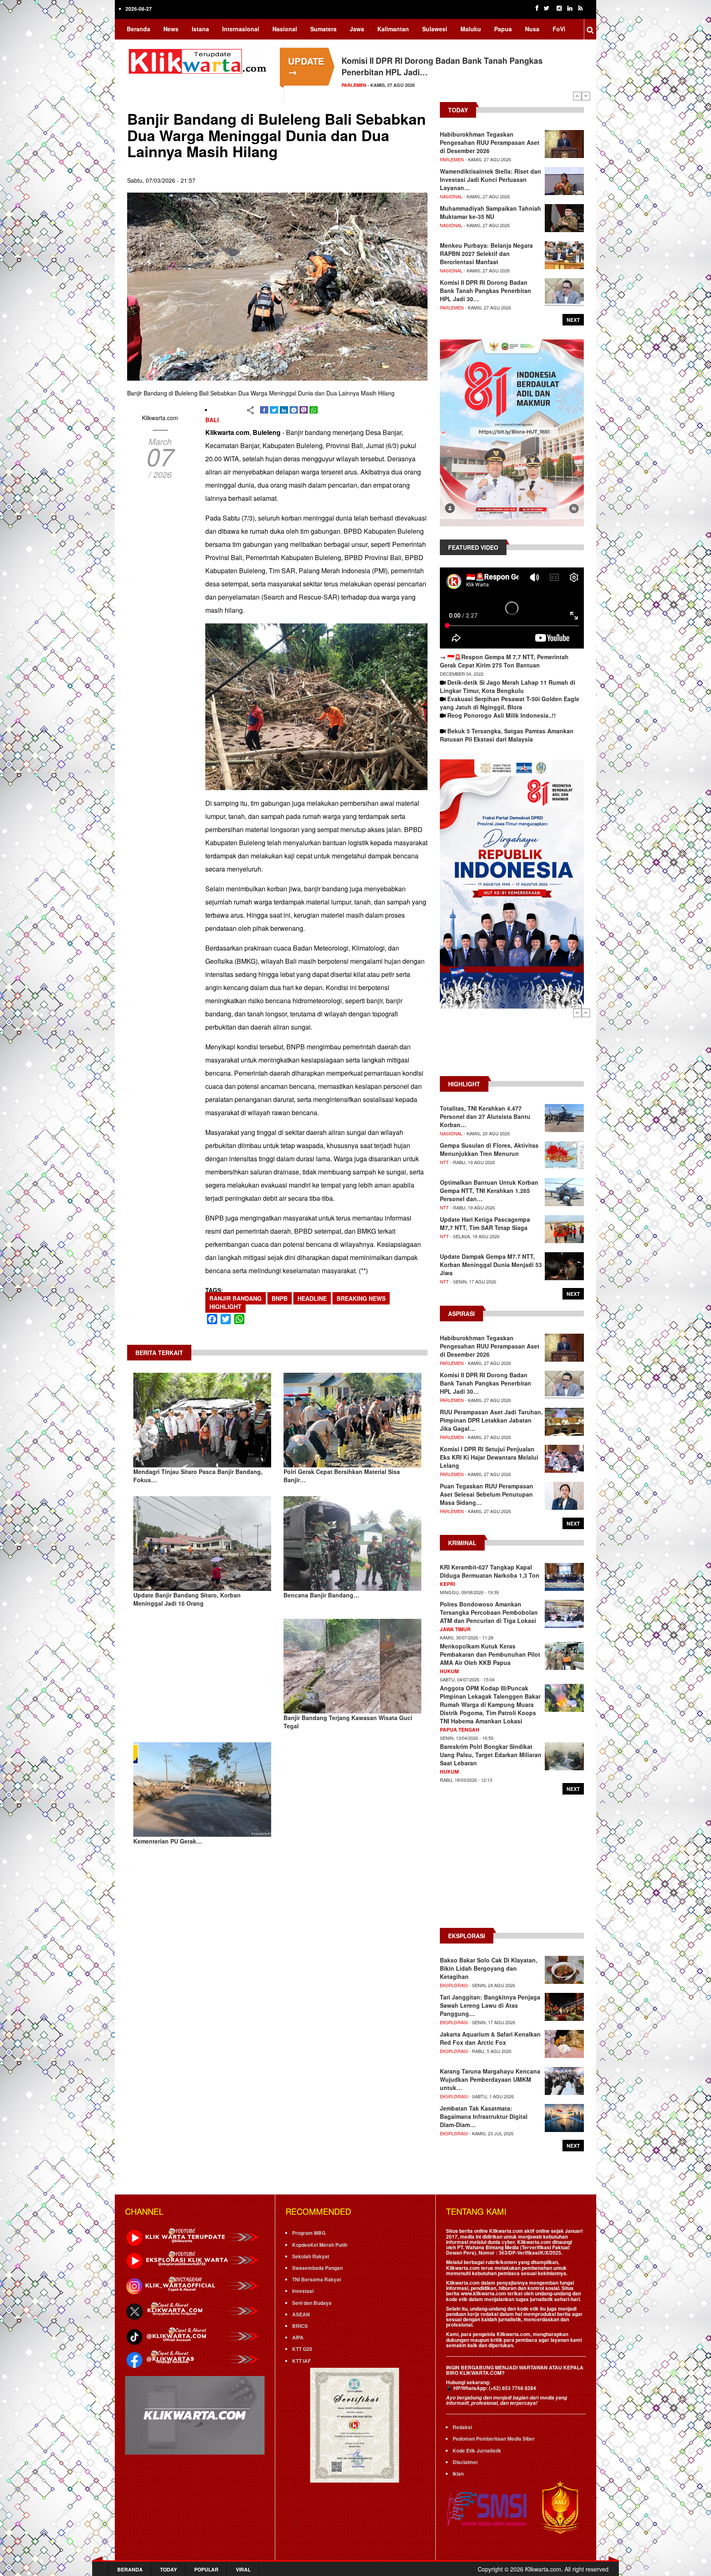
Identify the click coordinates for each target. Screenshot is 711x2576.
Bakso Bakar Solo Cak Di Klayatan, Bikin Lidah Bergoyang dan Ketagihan (489, 1968)
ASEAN (301, 2314)
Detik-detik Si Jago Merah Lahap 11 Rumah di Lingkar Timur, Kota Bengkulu (508, 686)
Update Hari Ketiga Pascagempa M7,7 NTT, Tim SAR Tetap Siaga (485, 1223)
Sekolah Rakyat (311, 2256)
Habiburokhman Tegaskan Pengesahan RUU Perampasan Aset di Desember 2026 (490, 142)
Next (586, 96)
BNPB (280, 1298)
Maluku (471, 29)
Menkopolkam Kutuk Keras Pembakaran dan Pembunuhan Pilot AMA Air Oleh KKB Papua (490, 1654)
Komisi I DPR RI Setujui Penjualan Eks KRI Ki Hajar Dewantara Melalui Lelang (489, 1457)
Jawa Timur (455, 1629)
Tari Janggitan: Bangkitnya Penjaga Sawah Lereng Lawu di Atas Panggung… (490, 2005)
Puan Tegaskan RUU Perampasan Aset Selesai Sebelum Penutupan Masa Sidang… (487, 1494)
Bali (212, 420)
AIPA (298, 2337)
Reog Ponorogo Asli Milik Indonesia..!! (502, 715)
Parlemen (452, 159)
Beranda (138, 29)
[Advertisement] (512, 1046)
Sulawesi (435, 29)
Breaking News (361, 1298)
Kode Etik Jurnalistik (477, 2450)
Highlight (225, 1307)
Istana (200, 29)
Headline (312, 1298)
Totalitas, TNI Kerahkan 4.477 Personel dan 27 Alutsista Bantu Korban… (485, 1116)
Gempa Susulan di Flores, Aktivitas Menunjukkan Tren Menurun (489, 1149)
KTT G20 (302, 2349)
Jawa (357, 29)
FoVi (559, 29)
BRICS (300, 2326)
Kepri (447, 1584)
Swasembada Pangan (317, 2268)
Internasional (241, 29)
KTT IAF (301, 2361)
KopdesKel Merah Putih (320, 2245)
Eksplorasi (454, 1985)
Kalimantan (393, 29)
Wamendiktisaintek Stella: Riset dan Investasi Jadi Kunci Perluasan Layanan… (490, 179)
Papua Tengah (460, 1730)
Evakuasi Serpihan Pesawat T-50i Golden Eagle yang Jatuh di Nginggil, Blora (510, 703)
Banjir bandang (236, 1298)
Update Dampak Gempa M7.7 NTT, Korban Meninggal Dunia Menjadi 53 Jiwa (491, 1265)
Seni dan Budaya (312, 2303)
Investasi (303, 2291)
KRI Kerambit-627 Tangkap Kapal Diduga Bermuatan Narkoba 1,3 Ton (490, 1571)
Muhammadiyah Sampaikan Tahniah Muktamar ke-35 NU (490, 212)
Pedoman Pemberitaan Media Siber (494, 2439)
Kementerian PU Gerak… (168, 1841)
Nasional (285, 29)
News (171, 29)
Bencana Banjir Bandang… (321, 1595)
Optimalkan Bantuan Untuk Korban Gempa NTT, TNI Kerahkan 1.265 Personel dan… (489, 1190)
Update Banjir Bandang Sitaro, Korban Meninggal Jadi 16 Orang (187, 1599)
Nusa (532, 29)
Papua (503, 29)
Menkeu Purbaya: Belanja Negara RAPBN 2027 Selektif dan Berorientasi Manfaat (486, 253)
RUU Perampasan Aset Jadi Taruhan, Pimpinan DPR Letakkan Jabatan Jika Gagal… (491, 1420)
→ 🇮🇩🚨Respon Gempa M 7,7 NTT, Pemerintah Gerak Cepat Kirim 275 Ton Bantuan (504, 661)
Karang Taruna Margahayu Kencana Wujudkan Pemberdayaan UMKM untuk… (490, 2079)
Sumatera (323, 29)
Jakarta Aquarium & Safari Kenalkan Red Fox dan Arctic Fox (490, 2038)
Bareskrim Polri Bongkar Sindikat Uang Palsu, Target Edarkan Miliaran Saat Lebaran (491, 1755)
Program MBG (309, 2233)
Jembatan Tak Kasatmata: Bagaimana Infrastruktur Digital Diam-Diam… (484, 2116)
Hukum (449, 1671)
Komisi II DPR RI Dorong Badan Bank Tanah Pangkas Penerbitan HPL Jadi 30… (486, 291)
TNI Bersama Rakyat (317, 2279)
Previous (577, 96)
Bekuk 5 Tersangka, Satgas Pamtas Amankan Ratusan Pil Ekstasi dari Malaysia (507, 735)
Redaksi (462, 2427)
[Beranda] (199, 60)
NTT (444, 1162)
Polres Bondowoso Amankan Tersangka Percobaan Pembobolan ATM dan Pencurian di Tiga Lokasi (489, 1612)
